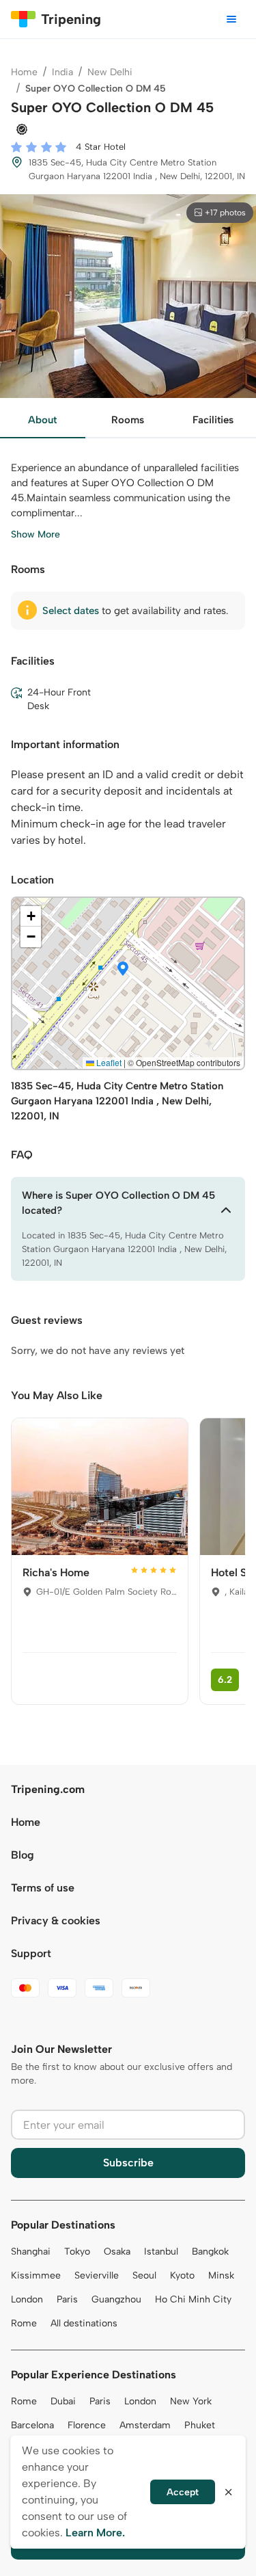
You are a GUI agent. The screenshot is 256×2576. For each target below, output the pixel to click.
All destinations (84, 2323)
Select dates (71, 611)
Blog (23, 1855)
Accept (183, 2492)
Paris (67, 2299)
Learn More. (95, 2533)
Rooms (128, 420)
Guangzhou (116, 2299)
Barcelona (32, 2425)
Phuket (200, 2425)
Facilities (213, 420)
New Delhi (110, 72)
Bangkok (210, 2252)
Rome (24, 2323)
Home (24, 72)
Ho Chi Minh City (193, 2299)
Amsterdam (145, 2425)
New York (191, 2401)
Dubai (63, 2401)
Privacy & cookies (56, 1921)
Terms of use (43, 1888)
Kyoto (182, 2275)
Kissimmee (36, 2275)
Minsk (221, 2275)
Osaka (117, 2252)
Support (31, 1953)
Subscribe (128, 2163)
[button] (123, 970)
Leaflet (108, 1062)
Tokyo (77, 2252)
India (62, 72)
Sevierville (97, 2275)
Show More (35, 534)
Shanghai (31, 2252)
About (42, 420)
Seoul (144, 2275)
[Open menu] (231, 19)
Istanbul (161, 2252)
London (27, 2299)
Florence (87, 2425)
